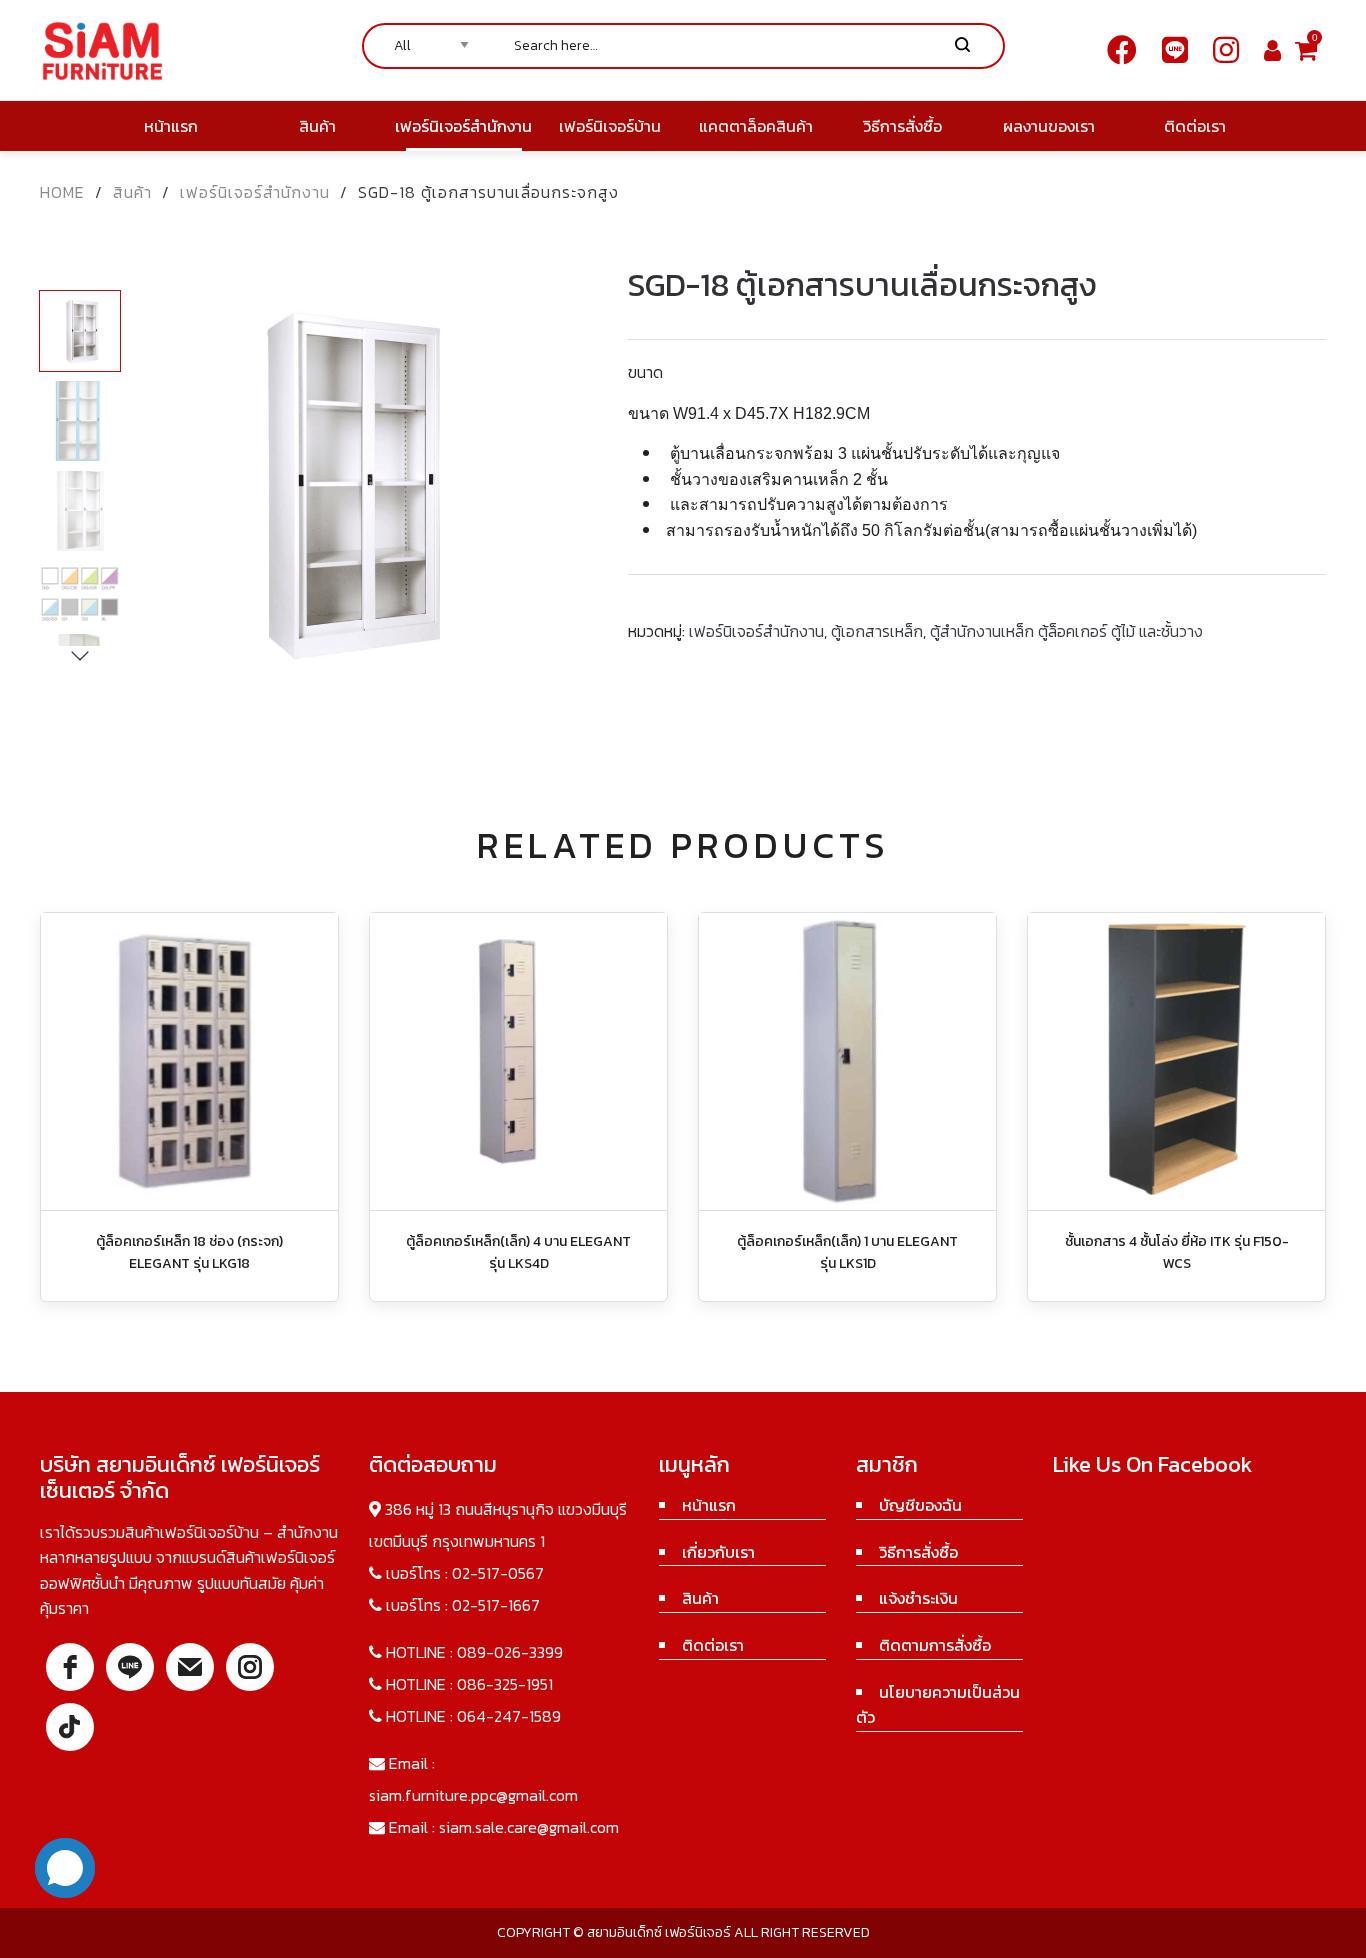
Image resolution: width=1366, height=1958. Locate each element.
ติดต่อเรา (713, 1645)
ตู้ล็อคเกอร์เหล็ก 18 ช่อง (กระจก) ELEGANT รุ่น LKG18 (189, 1252)
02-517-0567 (498, 1573)
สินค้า (132, 192)
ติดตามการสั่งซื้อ (935, 1645)
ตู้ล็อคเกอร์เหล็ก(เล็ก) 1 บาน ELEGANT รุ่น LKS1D (847, 1252)
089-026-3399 (510, 1652)
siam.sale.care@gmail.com (529, 1827)
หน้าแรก (709, 1505)
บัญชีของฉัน (920, 1505)
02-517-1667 (496, 1605)
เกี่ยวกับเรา (718, 1552)
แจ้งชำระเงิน (918, 1598)
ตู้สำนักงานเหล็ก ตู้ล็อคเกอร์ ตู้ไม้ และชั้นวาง (1066, 631)
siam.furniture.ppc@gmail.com (473, 1795)
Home (62, 192)
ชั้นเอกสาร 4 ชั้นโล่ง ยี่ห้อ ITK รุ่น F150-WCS (1177, 1252)
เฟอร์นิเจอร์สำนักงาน (255, 192)
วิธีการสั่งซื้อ (918, 1552)
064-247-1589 (509, 1716)
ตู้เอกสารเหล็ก (877, 631)
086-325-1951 (505, 1684)
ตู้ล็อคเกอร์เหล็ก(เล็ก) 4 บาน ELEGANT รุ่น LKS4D (518, 1252)
